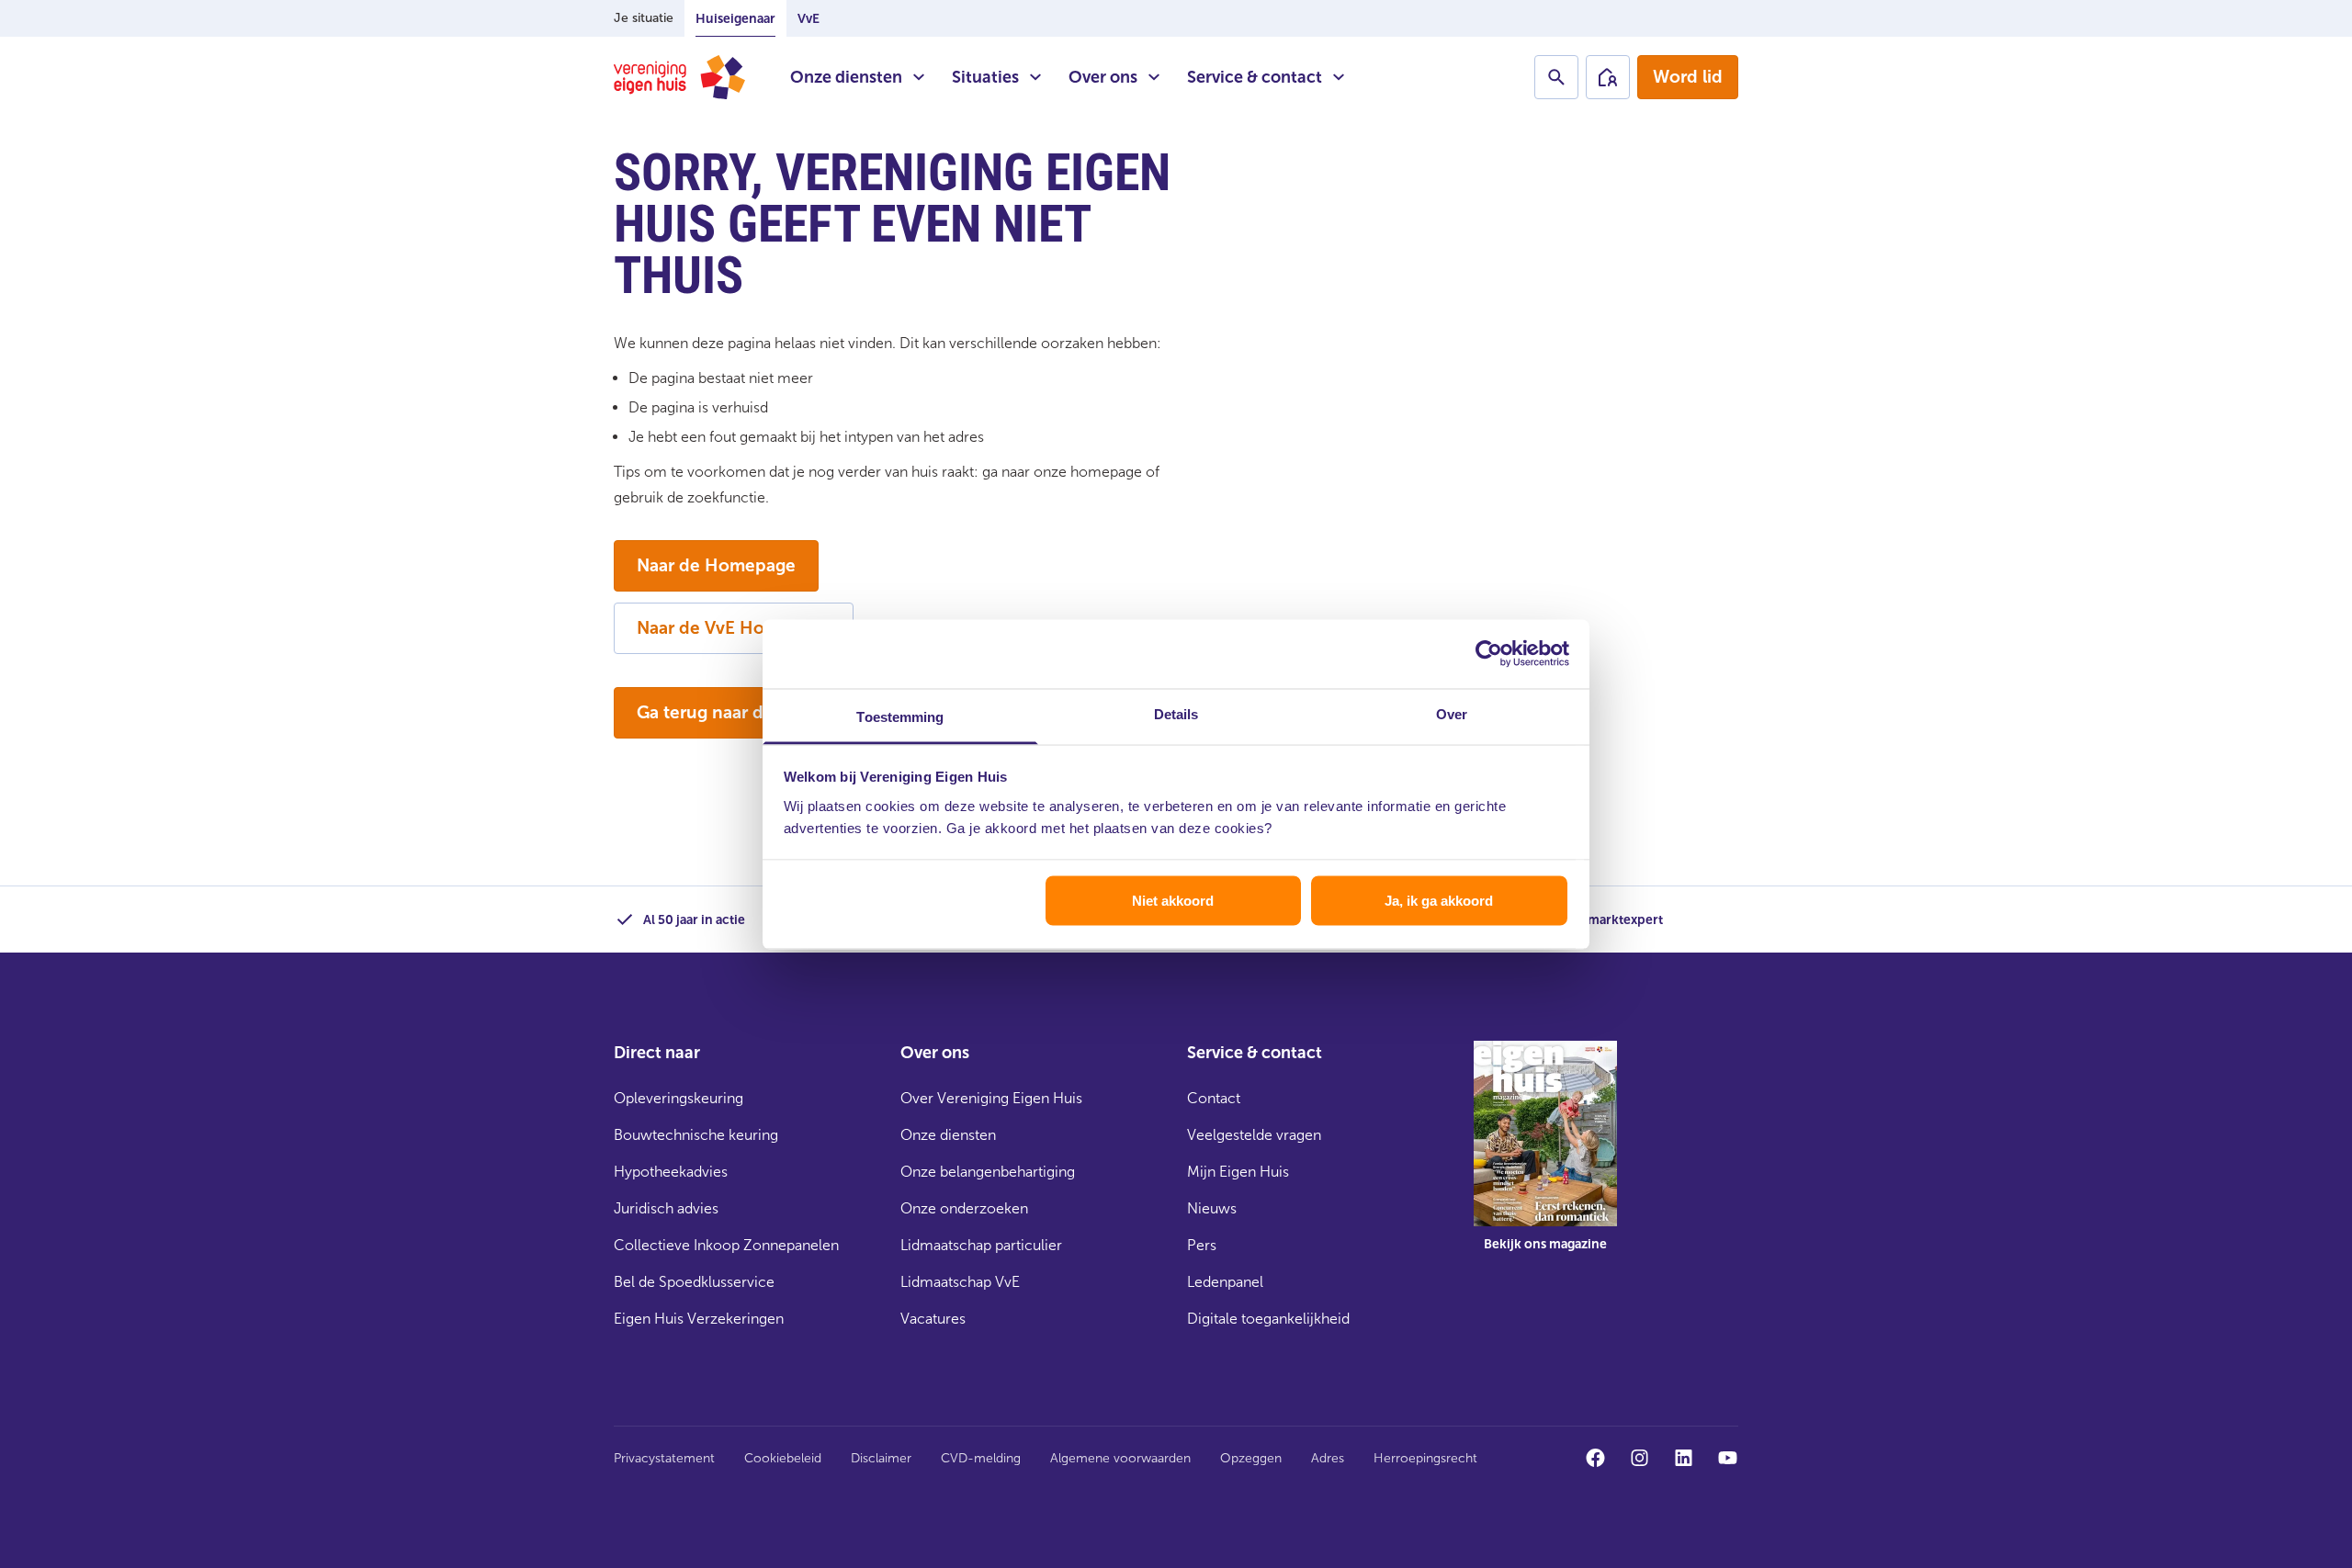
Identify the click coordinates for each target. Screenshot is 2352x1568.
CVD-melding (981, 1458)
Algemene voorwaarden (1120, 1458)
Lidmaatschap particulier (981, 1245)
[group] (1545, 1159)
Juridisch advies (666, 1208)
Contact (1214, 1098)
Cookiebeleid (783, 1458)
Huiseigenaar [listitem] (735, 19)
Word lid (1688, 77)
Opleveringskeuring (678, 1098)
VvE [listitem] (808, 19)
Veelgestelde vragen (1254, 1135)
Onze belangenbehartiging (988, 1172)
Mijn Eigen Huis (1238, 1172)
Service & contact (1255, 77)
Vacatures (933, 1319)
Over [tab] (1452, 713)
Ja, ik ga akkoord (1439, 901)
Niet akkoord (1173, 901)
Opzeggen (1251, 1458)
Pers (1202, 1245)
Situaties (985, 77)
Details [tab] (1176, 713)
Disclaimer (881, 1458)
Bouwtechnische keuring (696, 1135)
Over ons (1103, 77)
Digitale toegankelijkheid (1268, 1319)
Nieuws (1212, 1208)
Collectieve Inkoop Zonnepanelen (726, 1245)
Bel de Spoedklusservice (694, 1282)
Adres (1328, 1458)
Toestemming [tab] (900, 716)
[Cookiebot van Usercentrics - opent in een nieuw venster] (1489, 654)
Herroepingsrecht (1425, 1458)
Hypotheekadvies (671, 1172)
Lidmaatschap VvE (960, 1282)
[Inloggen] (1608, 77)
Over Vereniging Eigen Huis (991, 1098)
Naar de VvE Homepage (734, 628)
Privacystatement (664, 1458)
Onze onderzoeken (964, 1208)
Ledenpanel (1225, 1282)
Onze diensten (846, 77)
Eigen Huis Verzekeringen (699, 1319)
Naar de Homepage (716, 565)
